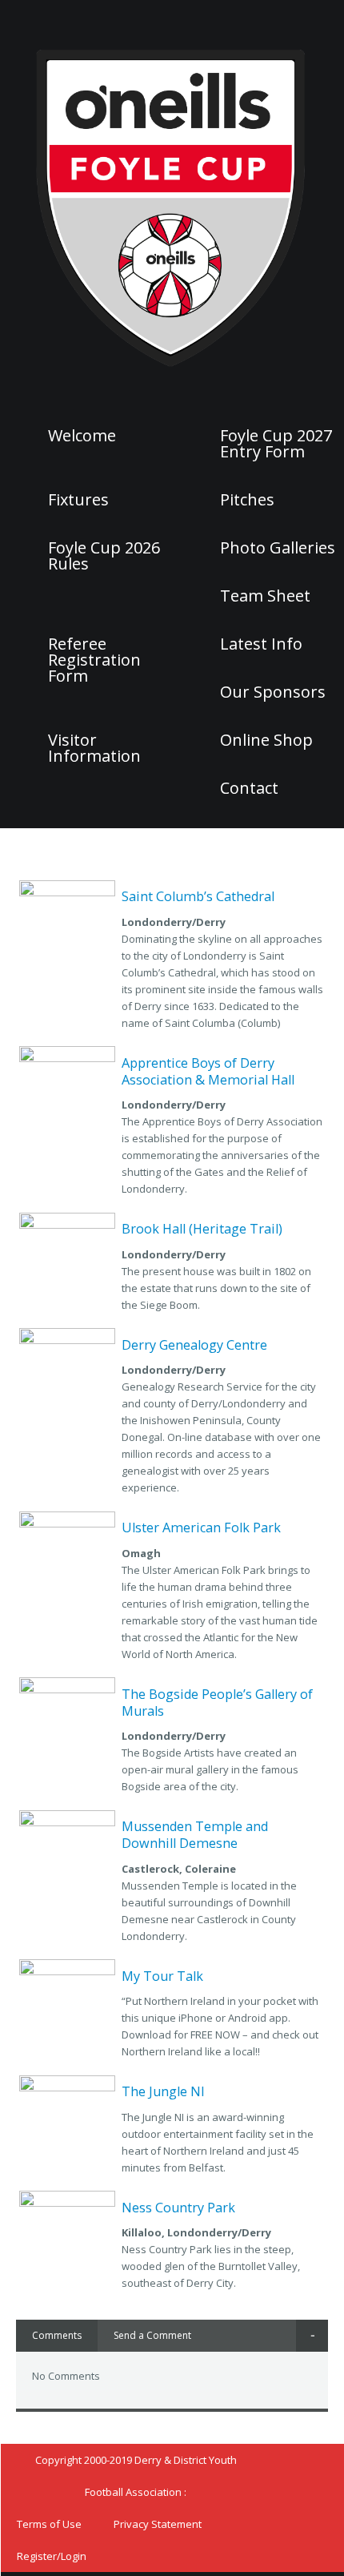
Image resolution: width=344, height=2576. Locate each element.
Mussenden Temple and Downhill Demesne (195, 1835)
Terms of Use (49, 2524)
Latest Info (261, 644)
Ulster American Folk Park (201, 1527)
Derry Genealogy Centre (194, 1345)
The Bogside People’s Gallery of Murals (217, 1703)
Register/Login (52, 2556)
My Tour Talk (162, 1976)
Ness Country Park (178, 2208)
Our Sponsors (273, 692)
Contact (249, 788)
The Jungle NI (163, 2091)
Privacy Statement (158, 2524)
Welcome (82, 436)
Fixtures (78, 500)
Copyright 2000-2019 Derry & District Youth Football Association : (136, 2476)
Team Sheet (265, 596)
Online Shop (266, 740)
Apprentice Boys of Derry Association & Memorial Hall (208, 1071)
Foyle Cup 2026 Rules (104, 556)
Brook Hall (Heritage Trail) (202, 1229)
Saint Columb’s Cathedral (198, 896)
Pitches (247, 500)
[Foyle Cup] (172, 206)
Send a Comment (152, 2335)
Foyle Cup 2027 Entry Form (276, 444)
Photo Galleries (278, 548)
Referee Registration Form (94, 660)
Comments (57, 2335)
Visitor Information (94, 748)
